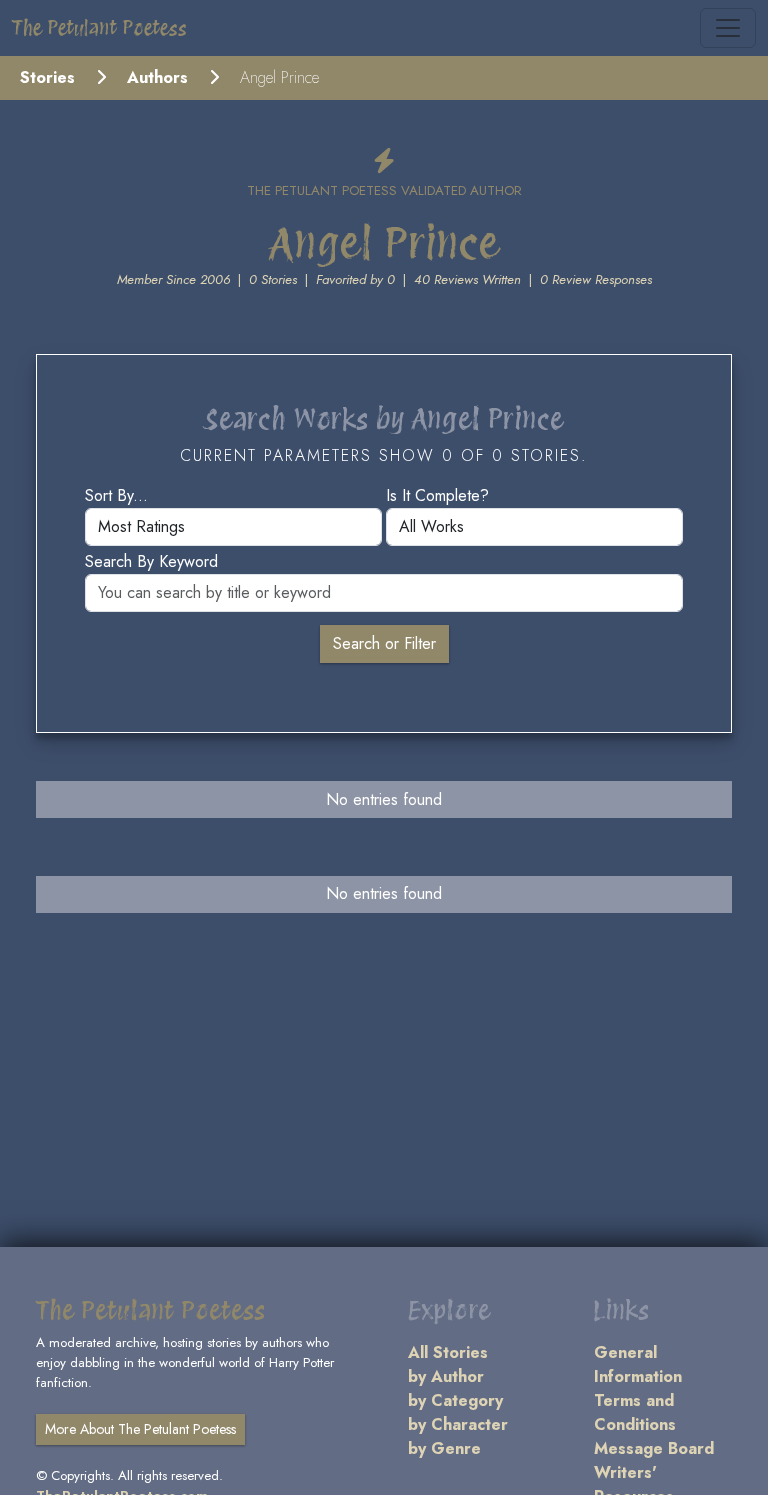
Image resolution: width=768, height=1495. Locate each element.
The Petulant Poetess (99, 28)
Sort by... (116, 495)
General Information (638, 1364)
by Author (446, 1376)
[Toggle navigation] (728, 28)
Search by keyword (151, 561)
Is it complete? (437, 495)
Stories (47, 77)
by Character (458, 1424)
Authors (157, 77)
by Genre (444, 1448)
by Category (455, 1400)
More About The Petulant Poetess (140, 1429)
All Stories (448, 1352)
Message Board (654, 1448)
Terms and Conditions (635, 1412)
